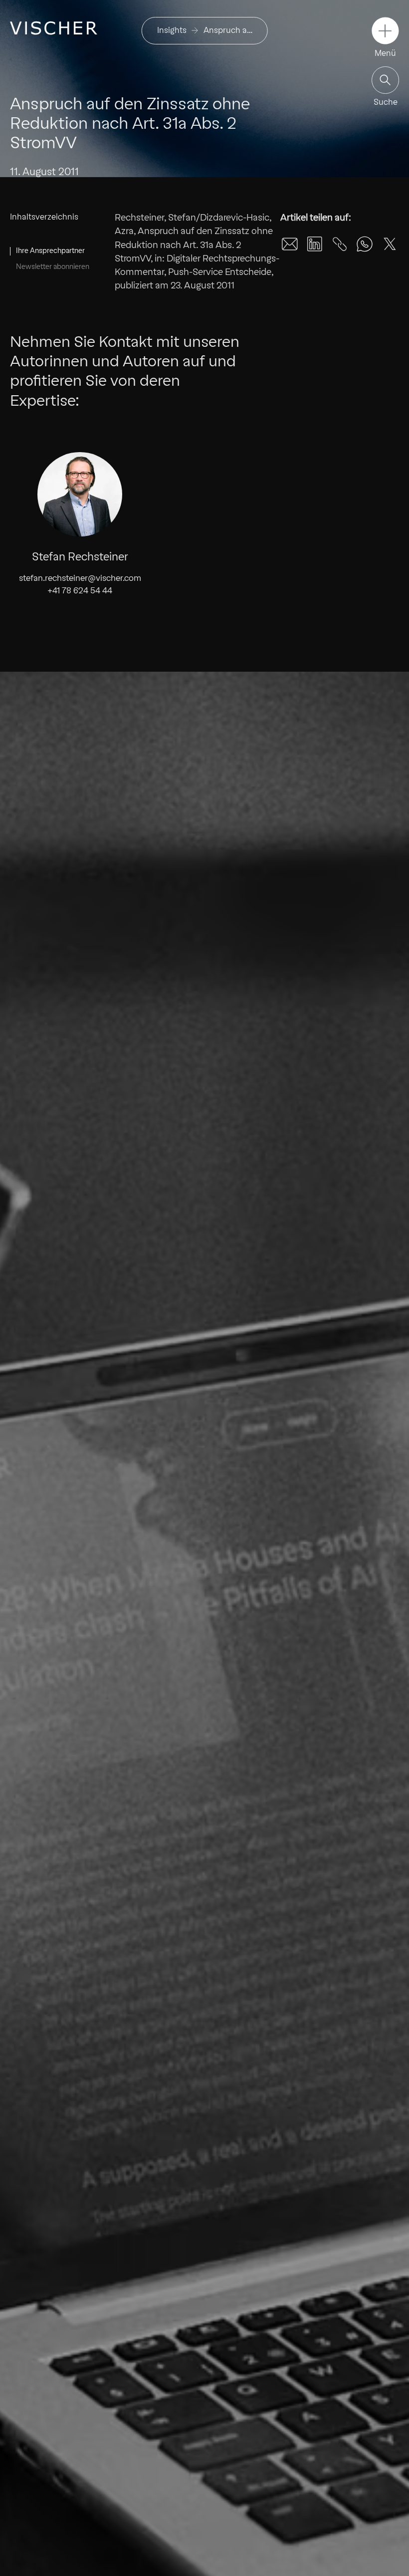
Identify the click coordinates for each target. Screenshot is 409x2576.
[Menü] (385, 31)
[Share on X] (390, 244)
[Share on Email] (290, 244)
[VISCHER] (54, 28)
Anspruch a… (228, 30)
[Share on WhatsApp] (365, 244)
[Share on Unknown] (340, 244)
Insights (172, 30)
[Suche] (385, 80)
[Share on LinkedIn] (315, 244)
